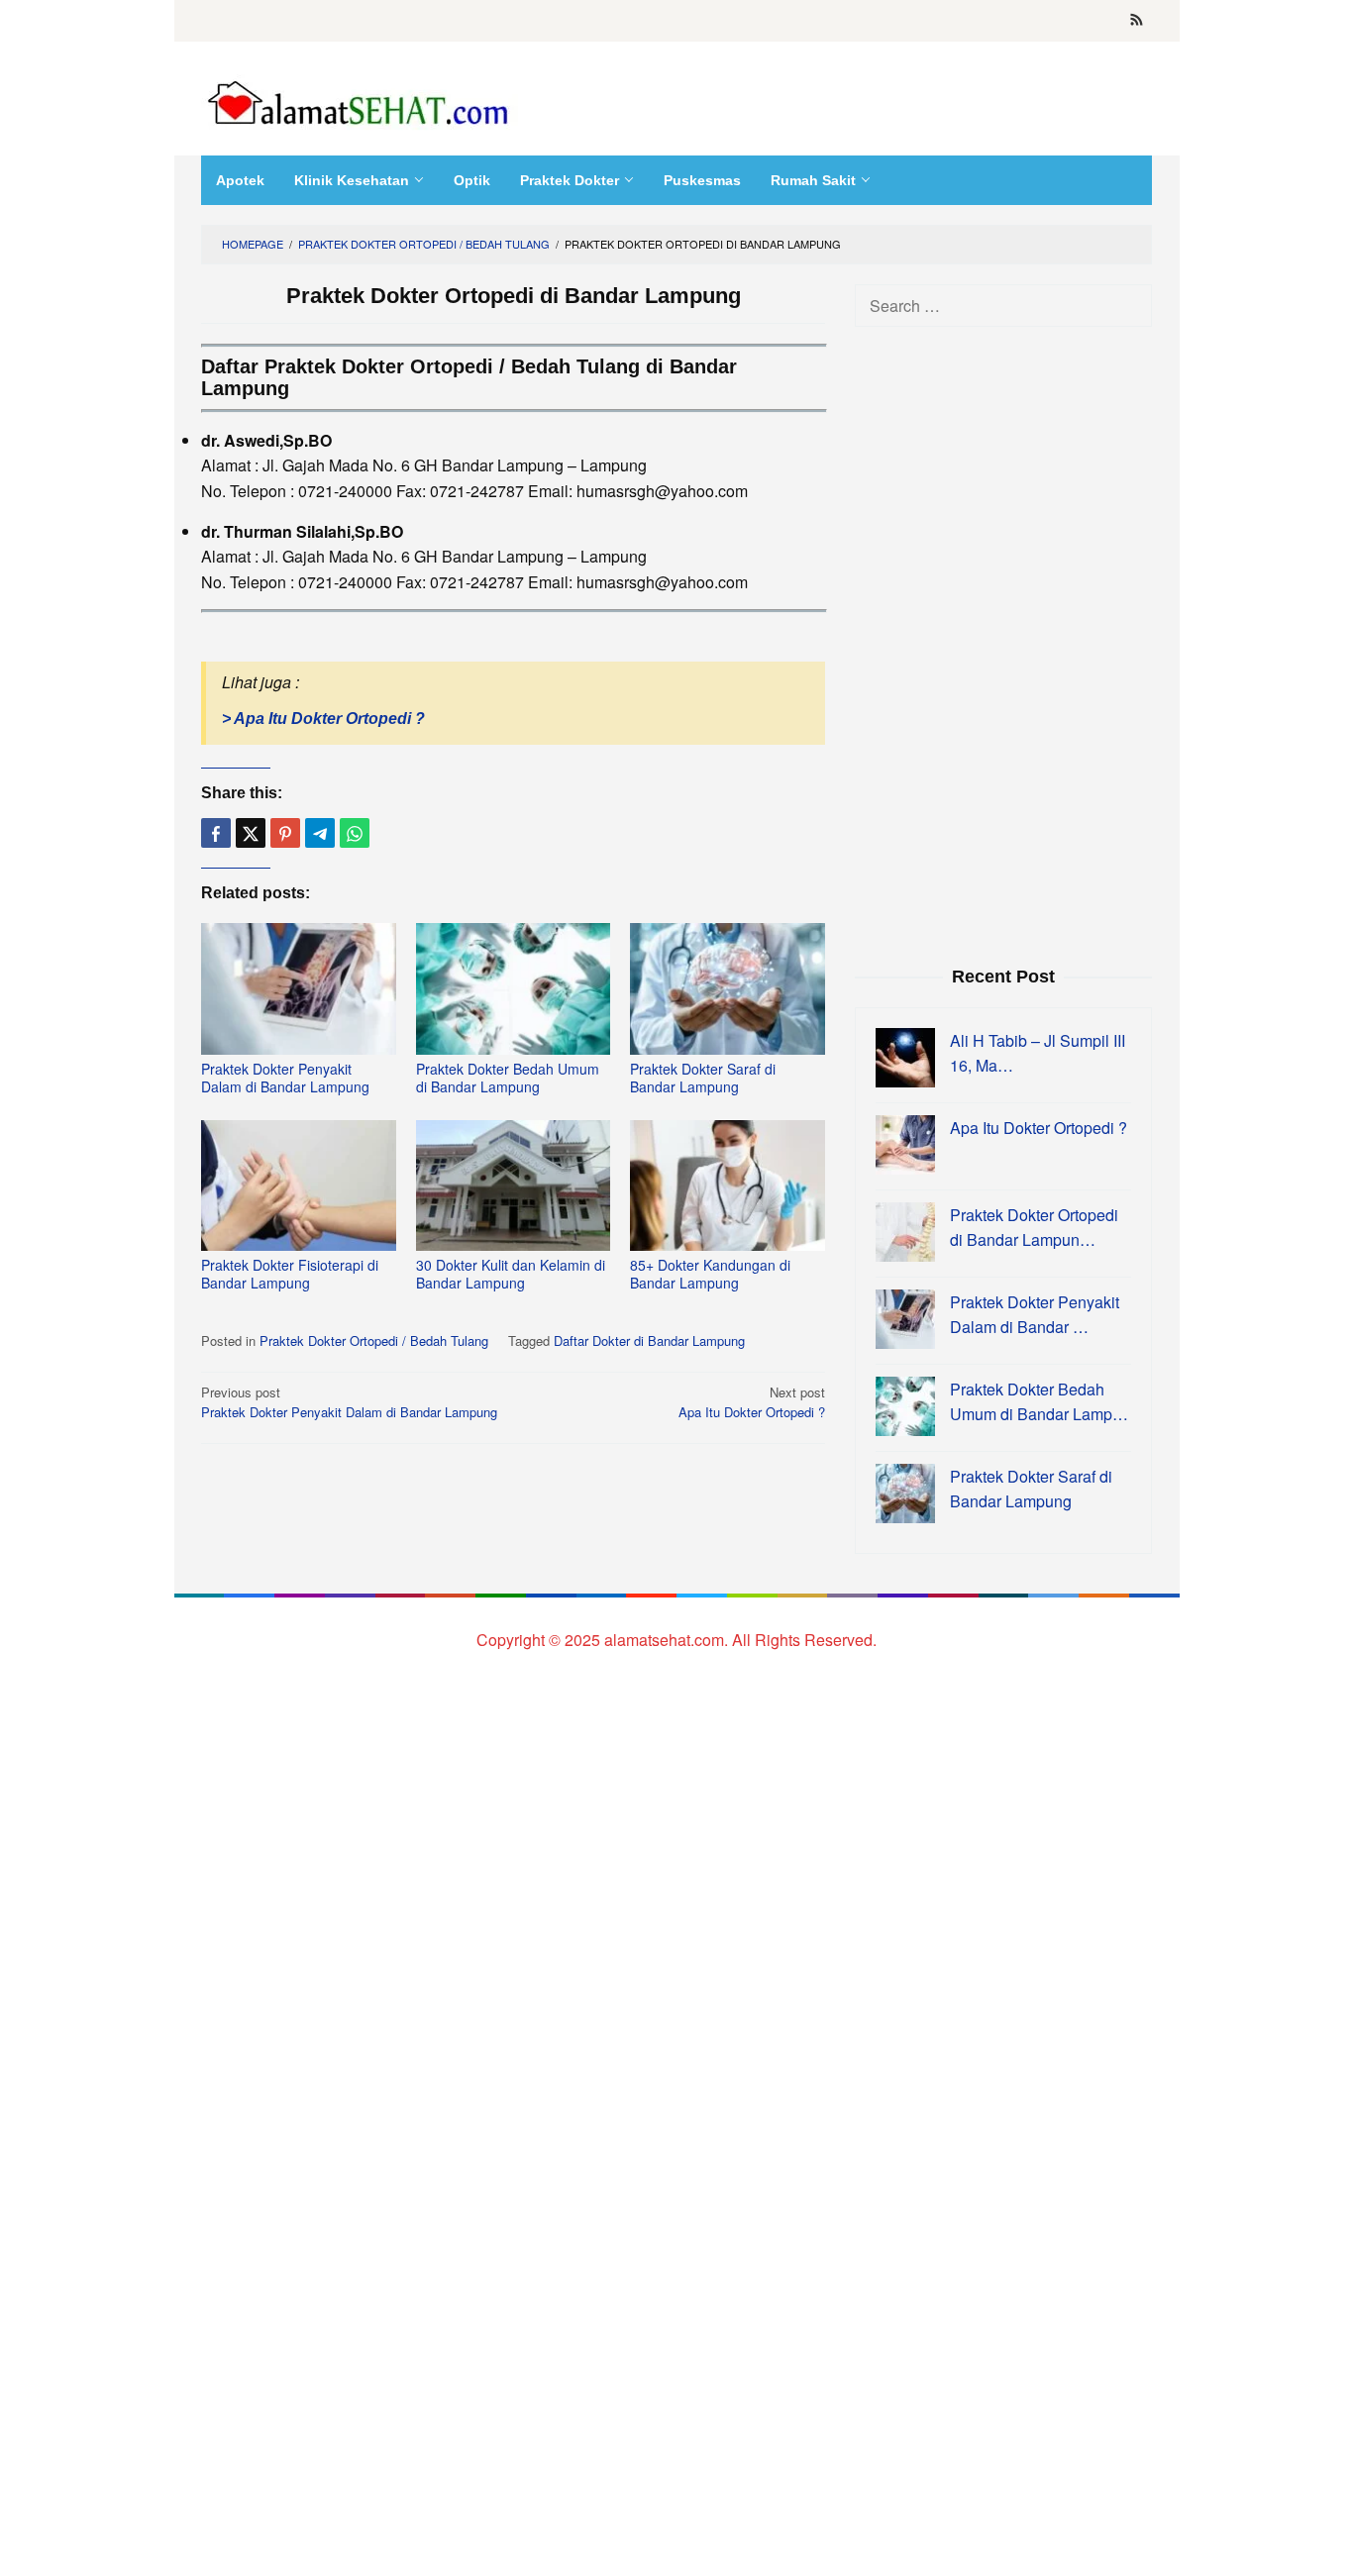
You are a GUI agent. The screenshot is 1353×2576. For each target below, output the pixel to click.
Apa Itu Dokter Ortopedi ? (752, 1402)
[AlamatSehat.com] (360, 99)
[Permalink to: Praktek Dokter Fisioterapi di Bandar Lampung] (299, 1186)
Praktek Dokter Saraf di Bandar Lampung (703, 1078)
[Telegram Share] (320, 833)
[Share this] (216, 833)
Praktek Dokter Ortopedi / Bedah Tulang (374, 1340)
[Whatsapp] (355, 833)
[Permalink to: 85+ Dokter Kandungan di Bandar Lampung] (728, 1186)
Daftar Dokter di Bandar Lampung (649, 1340)
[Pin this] (285, 833)
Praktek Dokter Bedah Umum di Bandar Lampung (508, 1078)
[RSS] (1137, 21)
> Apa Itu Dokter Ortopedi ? (323, 719)
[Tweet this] (251, 833)
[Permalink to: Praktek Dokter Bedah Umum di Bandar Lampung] (514, 989)
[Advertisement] (1003, 644)
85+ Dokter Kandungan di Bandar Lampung (710, 1274)
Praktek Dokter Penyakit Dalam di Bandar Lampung (285, 1078)
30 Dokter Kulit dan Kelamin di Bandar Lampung (511, 1274)
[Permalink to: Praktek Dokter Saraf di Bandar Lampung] (728, 989)
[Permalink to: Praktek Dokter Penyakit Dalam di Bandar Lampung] (299, 989)
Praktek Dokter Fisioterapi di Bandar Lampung (290, 1274)
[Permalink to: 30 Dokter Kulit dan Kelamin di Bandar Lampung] (514, 1186)
